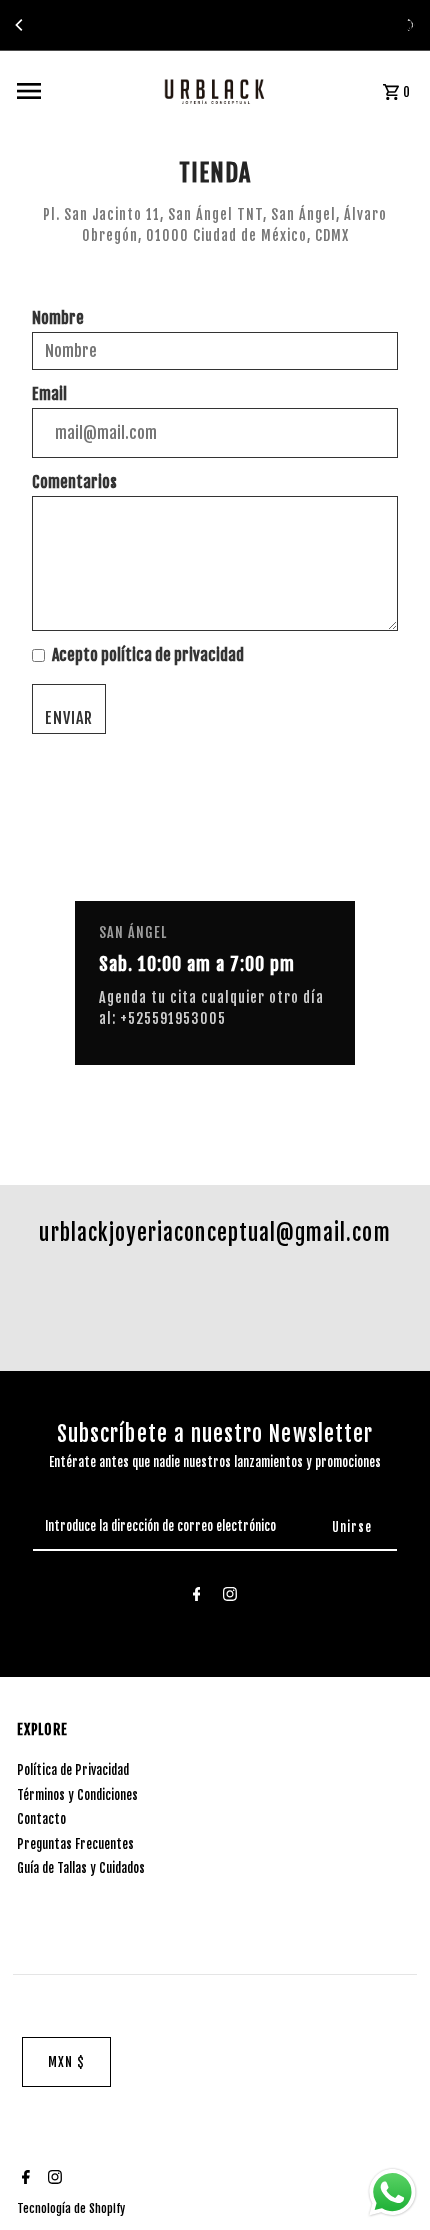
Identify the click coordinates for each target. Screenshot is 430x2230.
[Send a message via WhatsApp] (392, 2192)
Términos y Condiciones (77, 1795)
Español (396, 25)
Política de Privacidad (73, 1770)
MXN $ (66, 2062)
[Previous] (20, 25)
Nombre (58, 318)
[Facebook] (197, 1597)
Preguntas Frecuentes (75, 1844)
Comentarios (74, 482)
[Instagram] (230, 1597)
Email (49, 394)
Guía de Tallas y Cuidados (81, 1868)
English (356, 25)
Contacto (41, 1819)
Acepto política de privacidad (148, 655)
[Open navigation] (70, 91)
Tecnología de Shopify (71, 2208)
